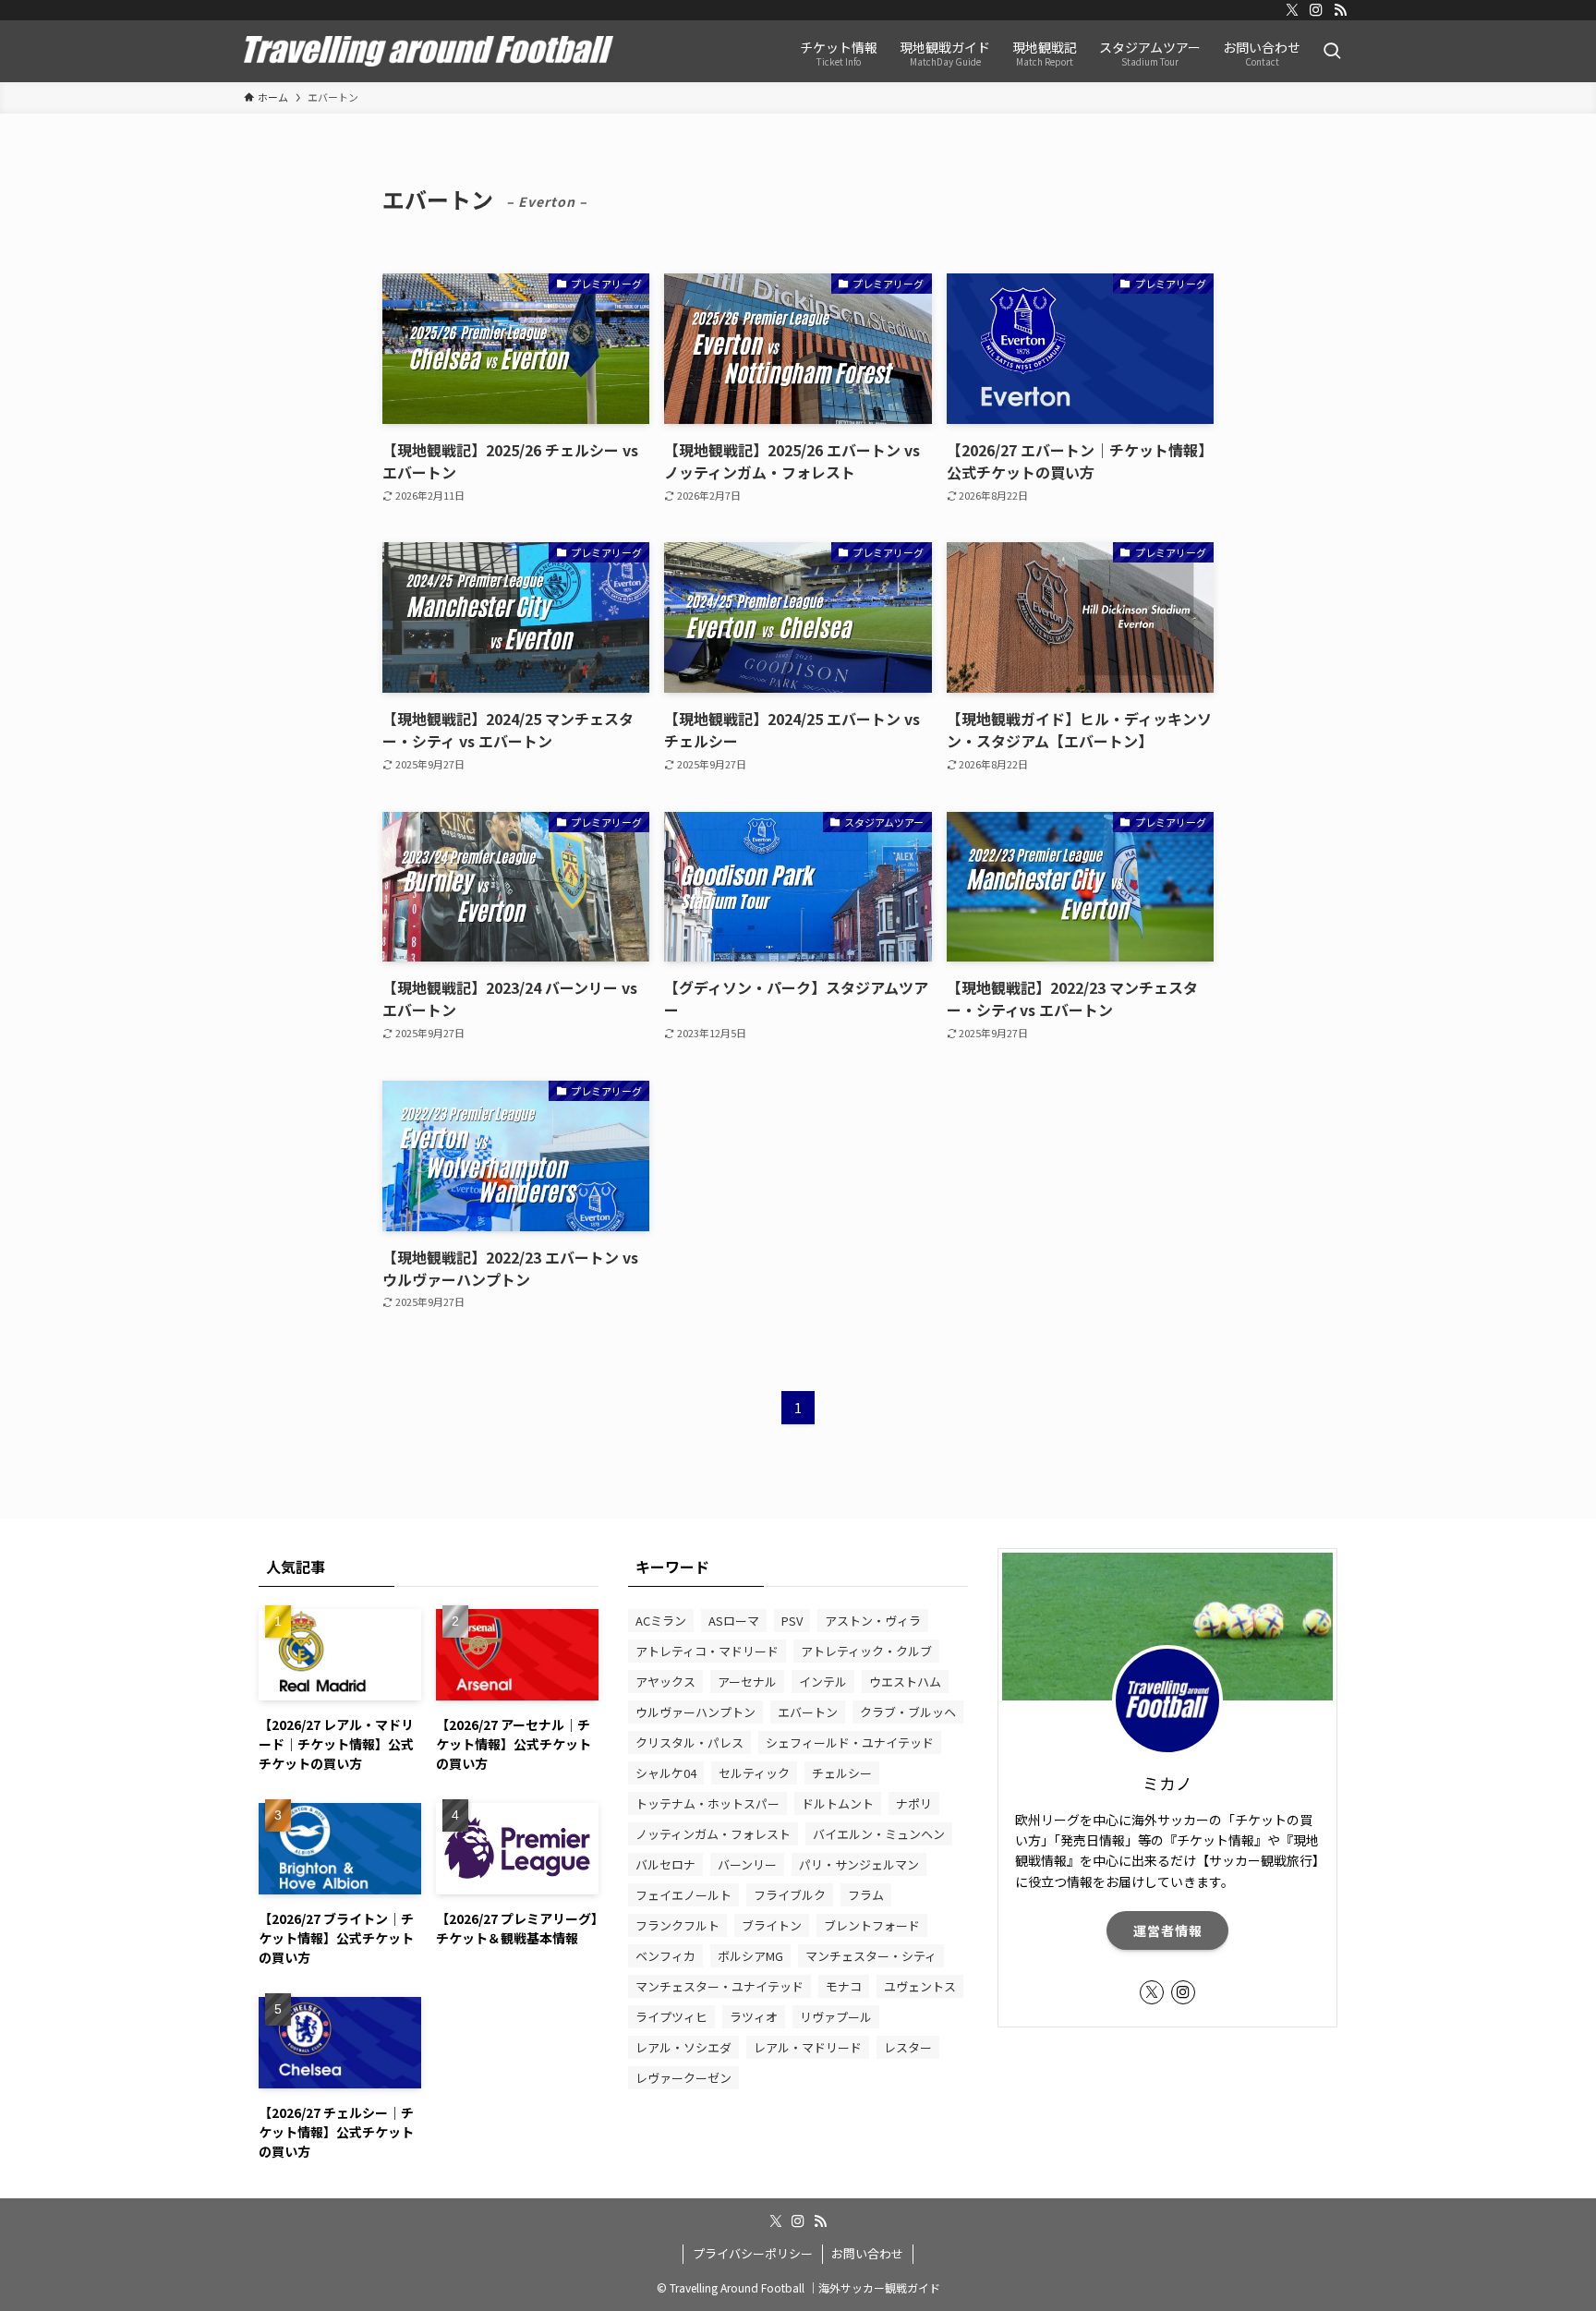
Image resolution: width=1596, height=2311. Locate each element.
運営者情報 (1168, 1930)
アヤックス (665, 1682)
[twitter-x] (1292, 10)
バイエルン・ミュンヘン (879, 1834)
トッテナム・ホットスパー (707, 1803)
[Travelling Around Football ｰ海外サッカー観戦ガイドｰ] (429, 51)
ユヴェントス (920, 1986)
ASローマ (734, 1621)
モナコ (844, 1986)
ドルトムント (838, 1803)
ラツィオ (754, 2017)
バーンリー (747, 1864)
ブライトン (772, 1925)
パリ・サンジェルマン (859, 1864)
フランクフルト (677, 1925)
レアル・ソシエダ (683, 2047)
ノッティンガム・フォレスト (713, 1834)
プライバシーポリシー (753, 2253)
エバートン (808, 1712)
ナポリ (914, 1803)
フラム (866, 1895)
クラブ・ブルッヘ (908, 1712)
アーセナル (747, 1682)
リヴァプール (836, 2017)
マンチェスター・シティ (871, 1956)
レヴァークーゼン (683, 2078)
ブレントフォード (872, 1925)
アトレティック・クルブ (866, 1651)
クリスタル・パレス (689, 1742)
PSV (792, 1621)
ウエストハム (905, 1682)
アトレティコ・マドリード (707, 1651)
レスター (908, 2047)
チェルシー (842, 1773)
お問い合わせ (867, 2253)
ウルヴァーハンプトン (695, 1712)
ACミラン (661, 1621)
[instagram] (1316, 10)
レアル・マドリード (808, 2047)
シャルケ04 (666, 1773)
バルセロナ (665, 1864)
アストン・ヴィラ (873, 1621)
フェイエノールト (683, 1895)
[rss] (1340, 10)
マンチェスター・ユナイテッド (719, 1986)
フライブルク (790, 1895)
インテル (823, 1682)
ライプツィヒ (671, 2017)
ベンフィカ (665, 1956)
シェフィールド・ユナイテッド (850, 1742)
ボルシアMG (750, 1956)
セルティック (754, 1773)
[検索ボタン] (1332, 51)
